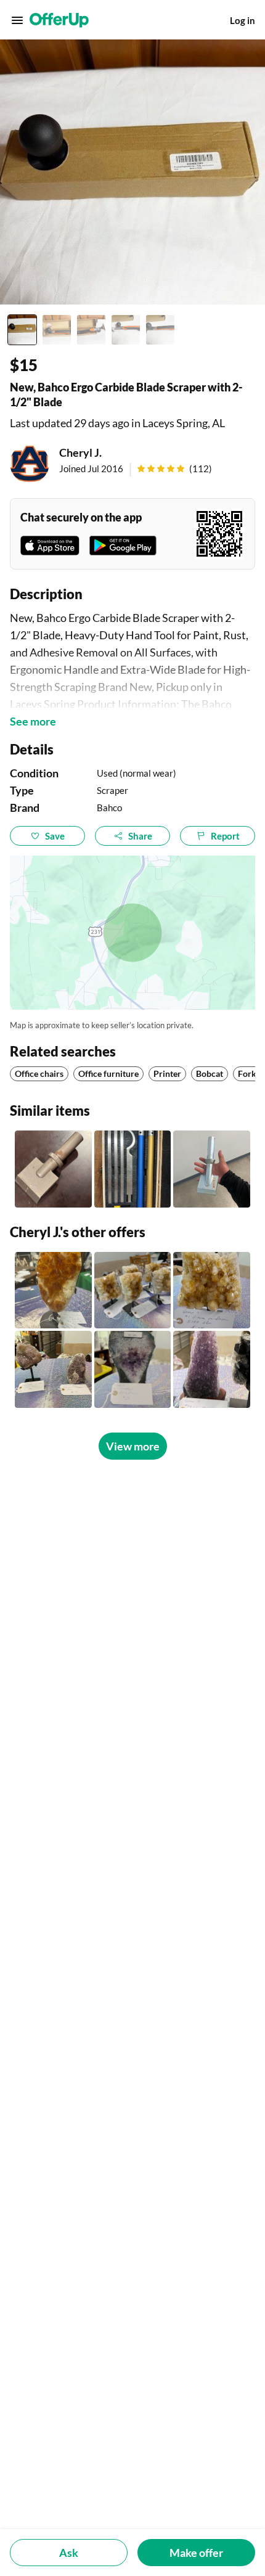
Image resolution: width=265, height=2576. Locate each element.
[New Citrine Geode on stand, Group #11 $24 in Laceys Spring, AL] (212, 1290)
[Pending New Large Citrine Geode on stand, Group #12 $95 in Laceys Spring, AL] (53, 1290)
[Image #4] (126, 330)
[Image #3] (91, 330)
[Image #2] (57, 330)
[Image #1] (22, 330)
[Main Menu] (17, 20)
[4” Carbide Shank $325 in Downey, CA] (212, 1169)
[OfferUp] (59, 20)
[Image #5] (160, 330)
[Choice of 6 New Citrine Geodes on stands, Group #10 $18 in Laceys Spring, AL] (133, 1290)
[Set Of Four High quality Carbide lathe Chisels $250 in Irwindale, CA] (133, 1169)
